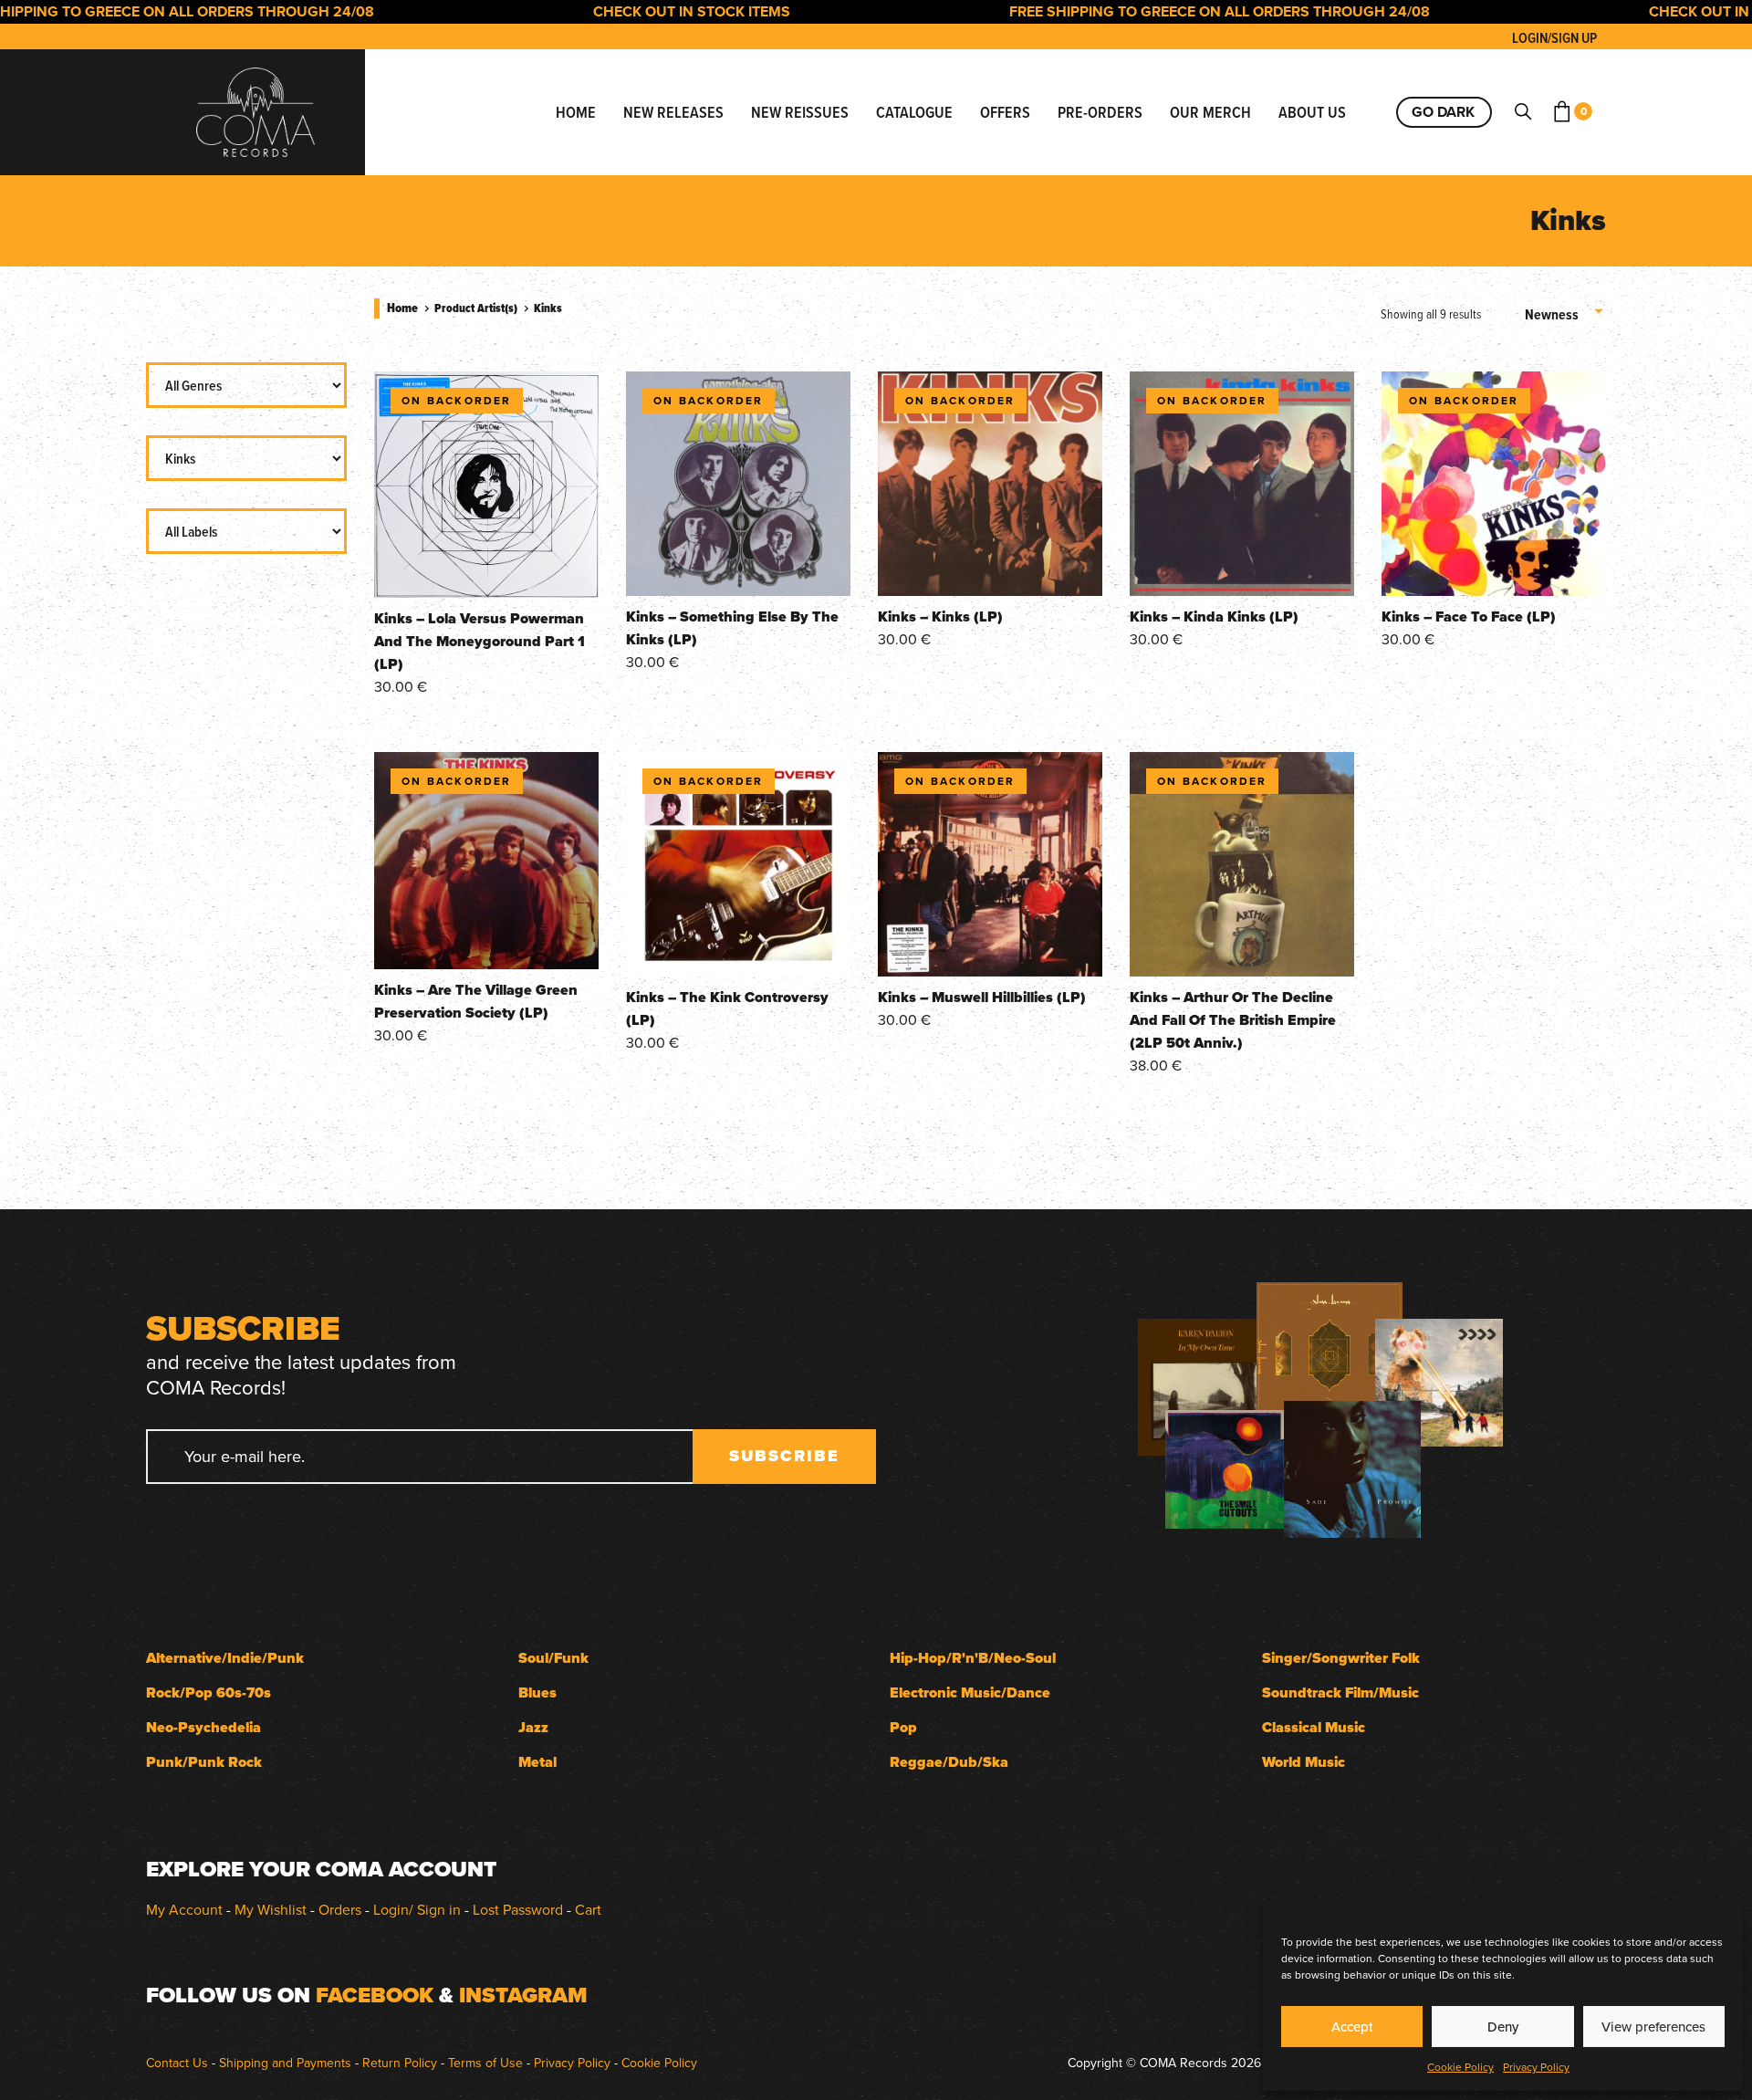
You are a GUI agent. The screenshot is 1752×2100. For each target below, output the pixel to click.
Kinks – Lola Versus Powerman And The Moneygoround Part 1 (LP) (480, 641)
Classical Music (1314, 1727)
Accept (1352, 2027)
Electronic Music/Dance (970, 1693)
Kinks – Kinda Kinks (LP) (1214, 616)
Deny (1503, 2027)
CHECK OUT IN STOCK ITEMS (636, 11)
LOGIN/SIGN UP (1554, 38)
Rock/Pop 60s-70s (209, 1693)
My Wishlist (271, 1909)
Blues (537, 1693)
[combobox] (1565, 315)
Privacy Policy (1536, 2067)
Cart (588, 1909)
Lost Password (518, 1909)
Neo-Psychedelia (203, 1727)
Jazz (533, 1727)
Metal (537, 1762)
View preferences (1653, 2027)
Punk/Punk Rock (204, 1762)
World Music (1304, 1762)
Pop (903, 1727)
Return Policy (400, 2063)
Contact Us (177, 2063)
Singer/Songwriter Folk (1341, 1658)
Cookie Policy (1460, 2067)
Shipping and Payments (285, 2063)
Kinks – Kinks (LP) (940, 616)
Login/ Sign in (417, 1909)
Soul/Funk (553, 1658)
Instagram (523, 1995)
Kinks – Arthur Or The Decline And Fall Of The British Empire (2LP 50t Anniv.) (1233, 1020)
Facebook (375, 1995)
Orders (340, 1909)
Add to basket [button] (486, 572)
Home (402, 308)
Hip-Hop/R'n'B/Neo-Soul (973, 1658)
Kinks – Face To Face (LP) (1469, 616)
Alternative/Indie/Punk (225, 1658)
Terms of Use (485, 2063)
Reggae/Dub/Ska (949, 1762)
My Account (184, 1909)
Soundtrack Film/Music (1340, 1693)
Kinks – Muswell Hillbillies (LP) (982, 997)
